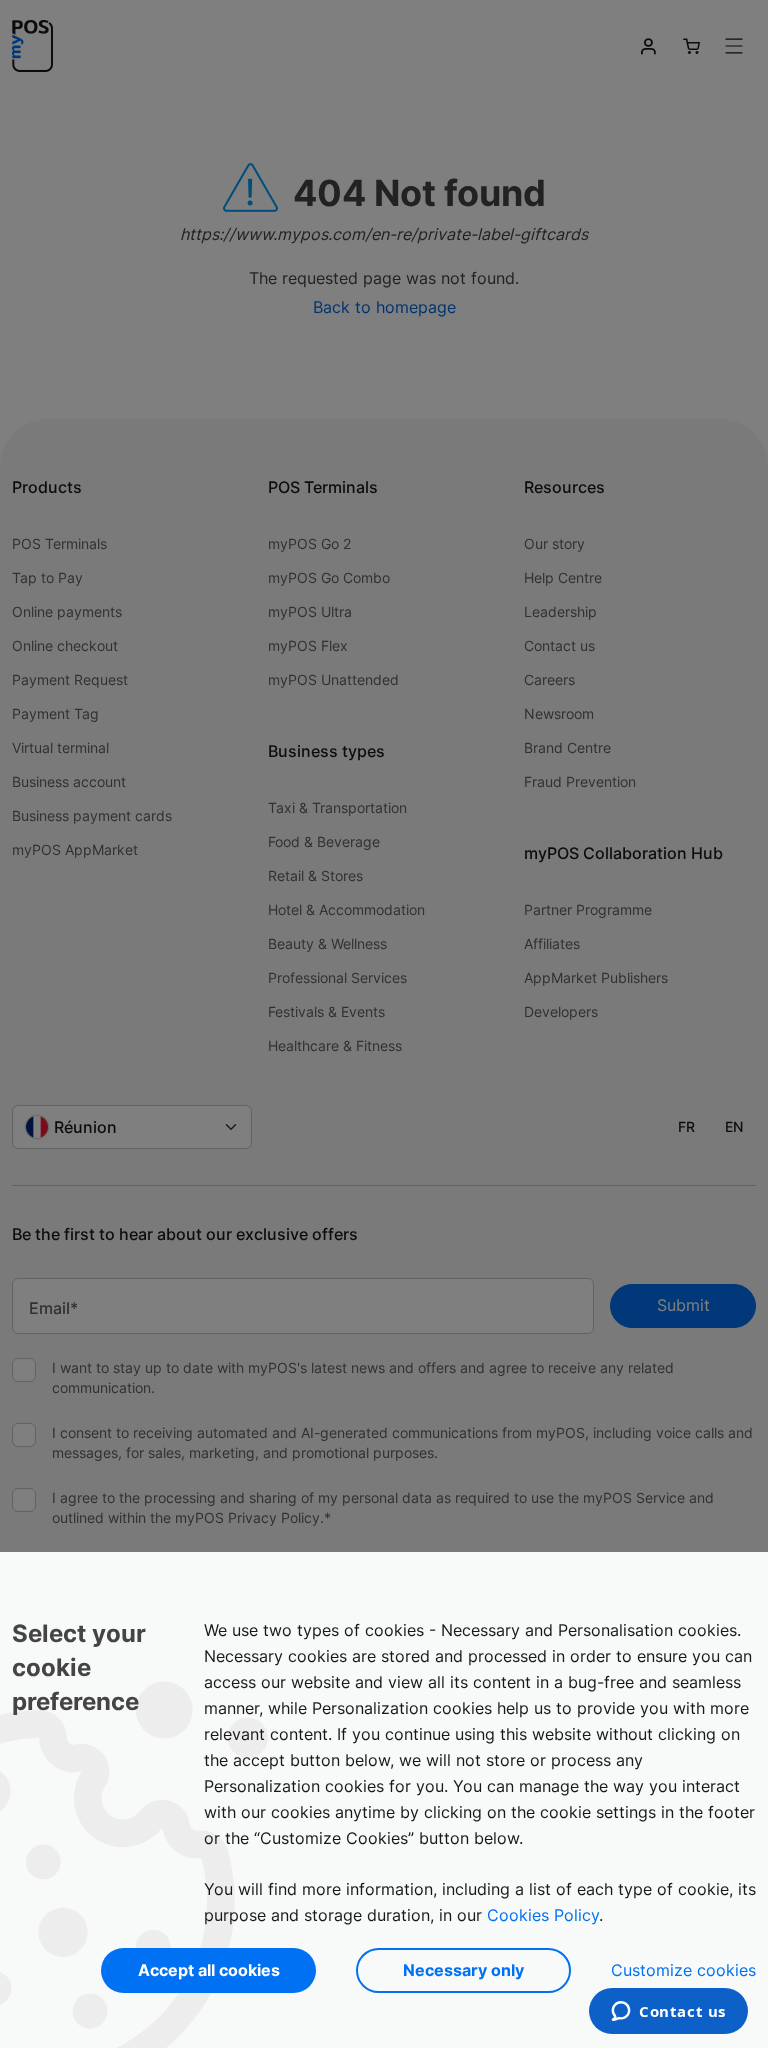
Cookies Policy (543, 1915)
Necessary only (463, 1970)
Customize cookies (683, 1970)
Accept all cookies (209, 1970)
